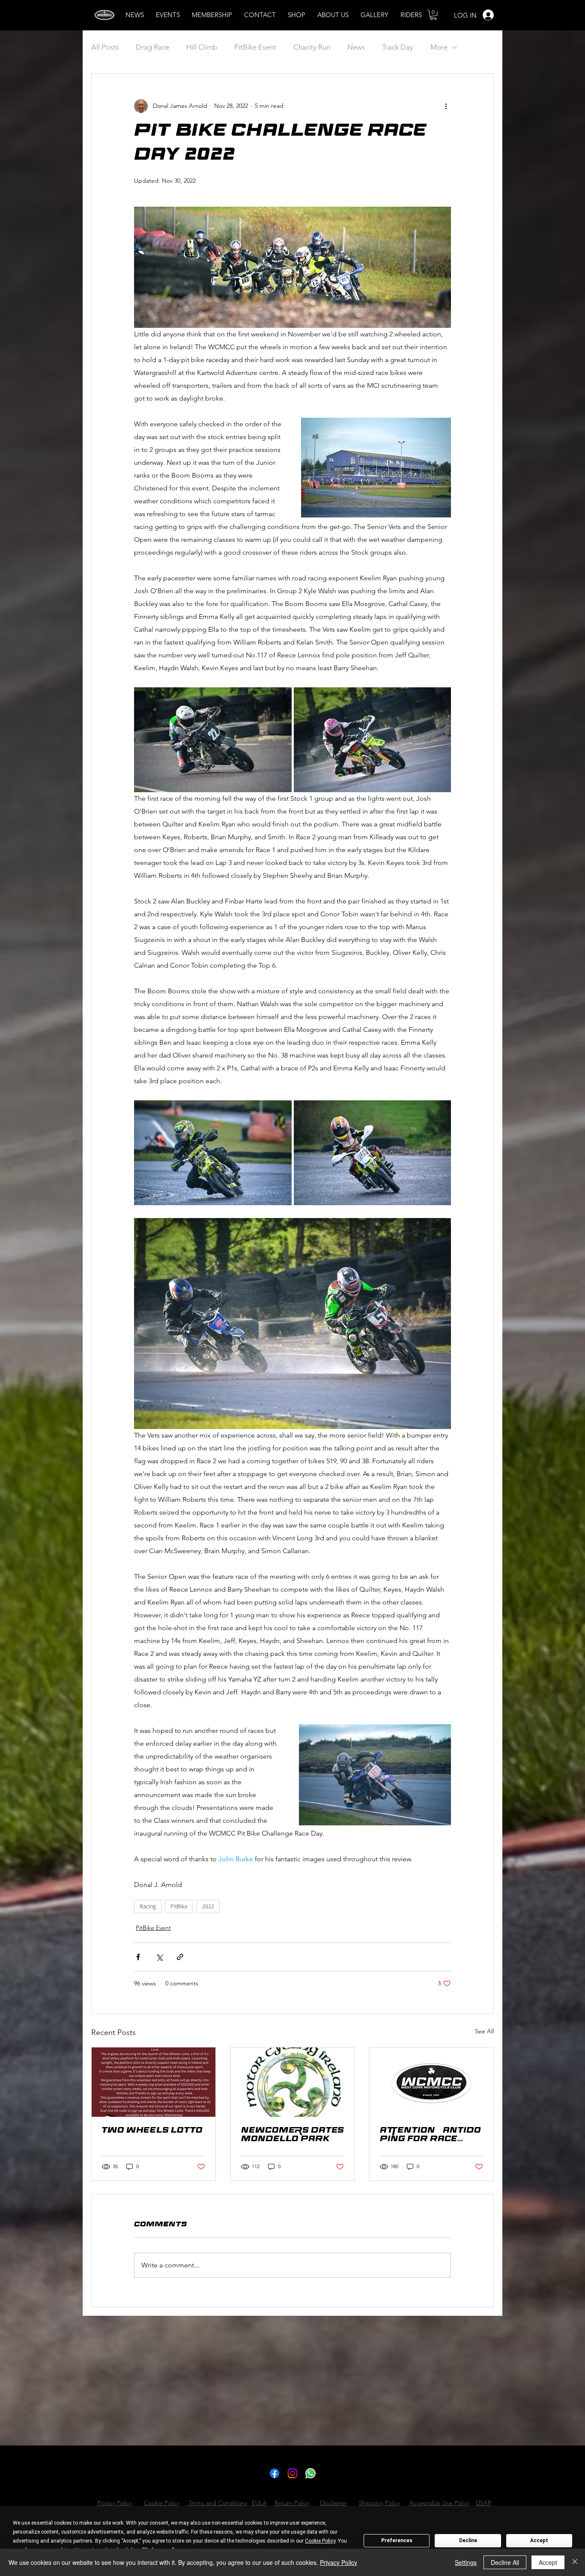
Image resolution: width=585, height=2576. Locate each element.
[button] (433, 15)
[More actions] (446, 106)
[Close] (575, 2562)
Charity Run (312, 47)
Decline (468, 2540)
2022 (208, 1906)
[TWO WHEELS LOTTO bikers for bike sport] (154, 2082)
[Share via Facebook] (138, 1957)
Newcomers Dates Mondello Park (292, 2136)
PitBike (179, 1906)
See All (484, 2031)
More (439, 47)
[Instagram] (292, 2473)
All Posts (105, 47)
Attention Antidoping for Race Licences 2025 (430, 2136)
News (356, 47)
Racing (148, 1906)
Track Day (398, 47)
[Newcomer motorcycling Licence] (293, 2082)
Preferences (397, 2540)
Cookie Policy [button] (320, 2541)
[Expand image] (213, 740)
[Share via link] (180, 1957)
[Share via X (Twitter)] (159, 1957)
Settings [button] (466, 2562)
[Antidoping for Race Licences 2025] (431, 2082)
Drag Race (152, 47)
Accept (539, 2540)
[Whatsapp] (310, 2473)
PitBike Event (255, 47)
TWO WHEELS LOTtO (152, 2131)
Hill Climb (202, 47)
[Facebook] (275, 2473)
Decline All (505, 2562)
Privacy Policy (339, 2562)
